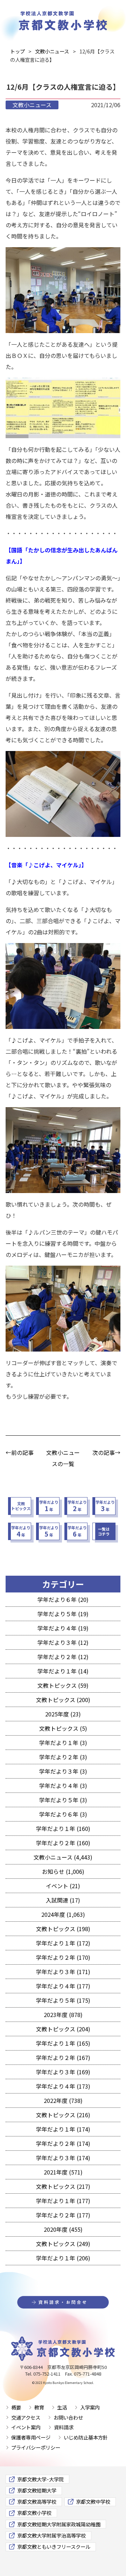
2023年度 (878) (63, 2015)
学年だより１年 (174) (63, 2129)
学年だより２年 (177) (63, 2215)
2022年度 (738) (63, 2100)
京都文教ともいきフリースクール (54, 2546)
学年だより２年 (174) (63, 2143)
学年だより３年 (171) (63, 1972)
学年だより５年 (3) (63, 1800)
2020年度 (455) (63, 2229)
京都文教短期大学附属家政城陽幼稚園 (59, 2524)
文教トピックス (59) (63, 1685)
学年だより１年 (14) (63, 1671)
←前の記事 (20, 1452)
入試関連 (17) (63, 1900)
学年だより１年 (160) (63, 1828)
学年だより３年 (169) (63, 2072)
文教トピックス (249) (63, 2244)
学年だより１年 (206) (63, 2258)
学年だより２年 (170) (63, 1957)
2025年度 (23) (63, 1714)
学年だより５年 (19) (63, 1614)
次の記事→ (106, 1452)
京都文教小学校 (34, 2513)
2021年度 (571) (63, 2172)
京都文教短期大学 (37, 2490)
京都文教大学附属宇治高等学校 (51, 2535)
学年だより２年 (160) (63, 1843)
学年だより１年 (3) (63, 1743)
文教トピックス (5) (63, 1728)
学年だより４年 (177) (63, 1986)
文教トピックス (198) (63, 1929)
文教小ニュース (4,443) (63, 1857)
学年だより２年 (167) (63, 2058)
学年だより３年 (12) (63, 1642)
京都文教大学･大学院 (40, 2479)
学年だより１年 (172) (63, 1943)
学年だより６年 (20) (63, 1599)
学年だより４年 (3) (63, 1786)
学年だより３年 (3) (63, 1771)
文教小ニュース (32, 105)
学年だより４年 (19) (63, 1628)
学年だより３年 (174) (63, 2158)
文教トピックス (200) (63, 1700)
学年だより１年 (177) (63, 2201)
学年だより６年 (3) (63, 1814)
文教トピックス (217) (63, 2186)
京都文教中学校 (93, 2501)
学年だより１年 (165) (63, 2043)
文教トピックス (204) (63, 2029)
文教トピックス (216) (63, 2115)
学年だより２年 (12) (63, 1657)
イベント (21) (63, 1886)
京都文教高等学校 (37, 2501)
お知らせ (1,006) (63, 1871)
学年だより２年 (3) (63, 1757)
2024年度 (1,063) (63, 1914)
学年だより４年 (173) (63, 2086)
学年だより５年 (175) (63, 2000)
